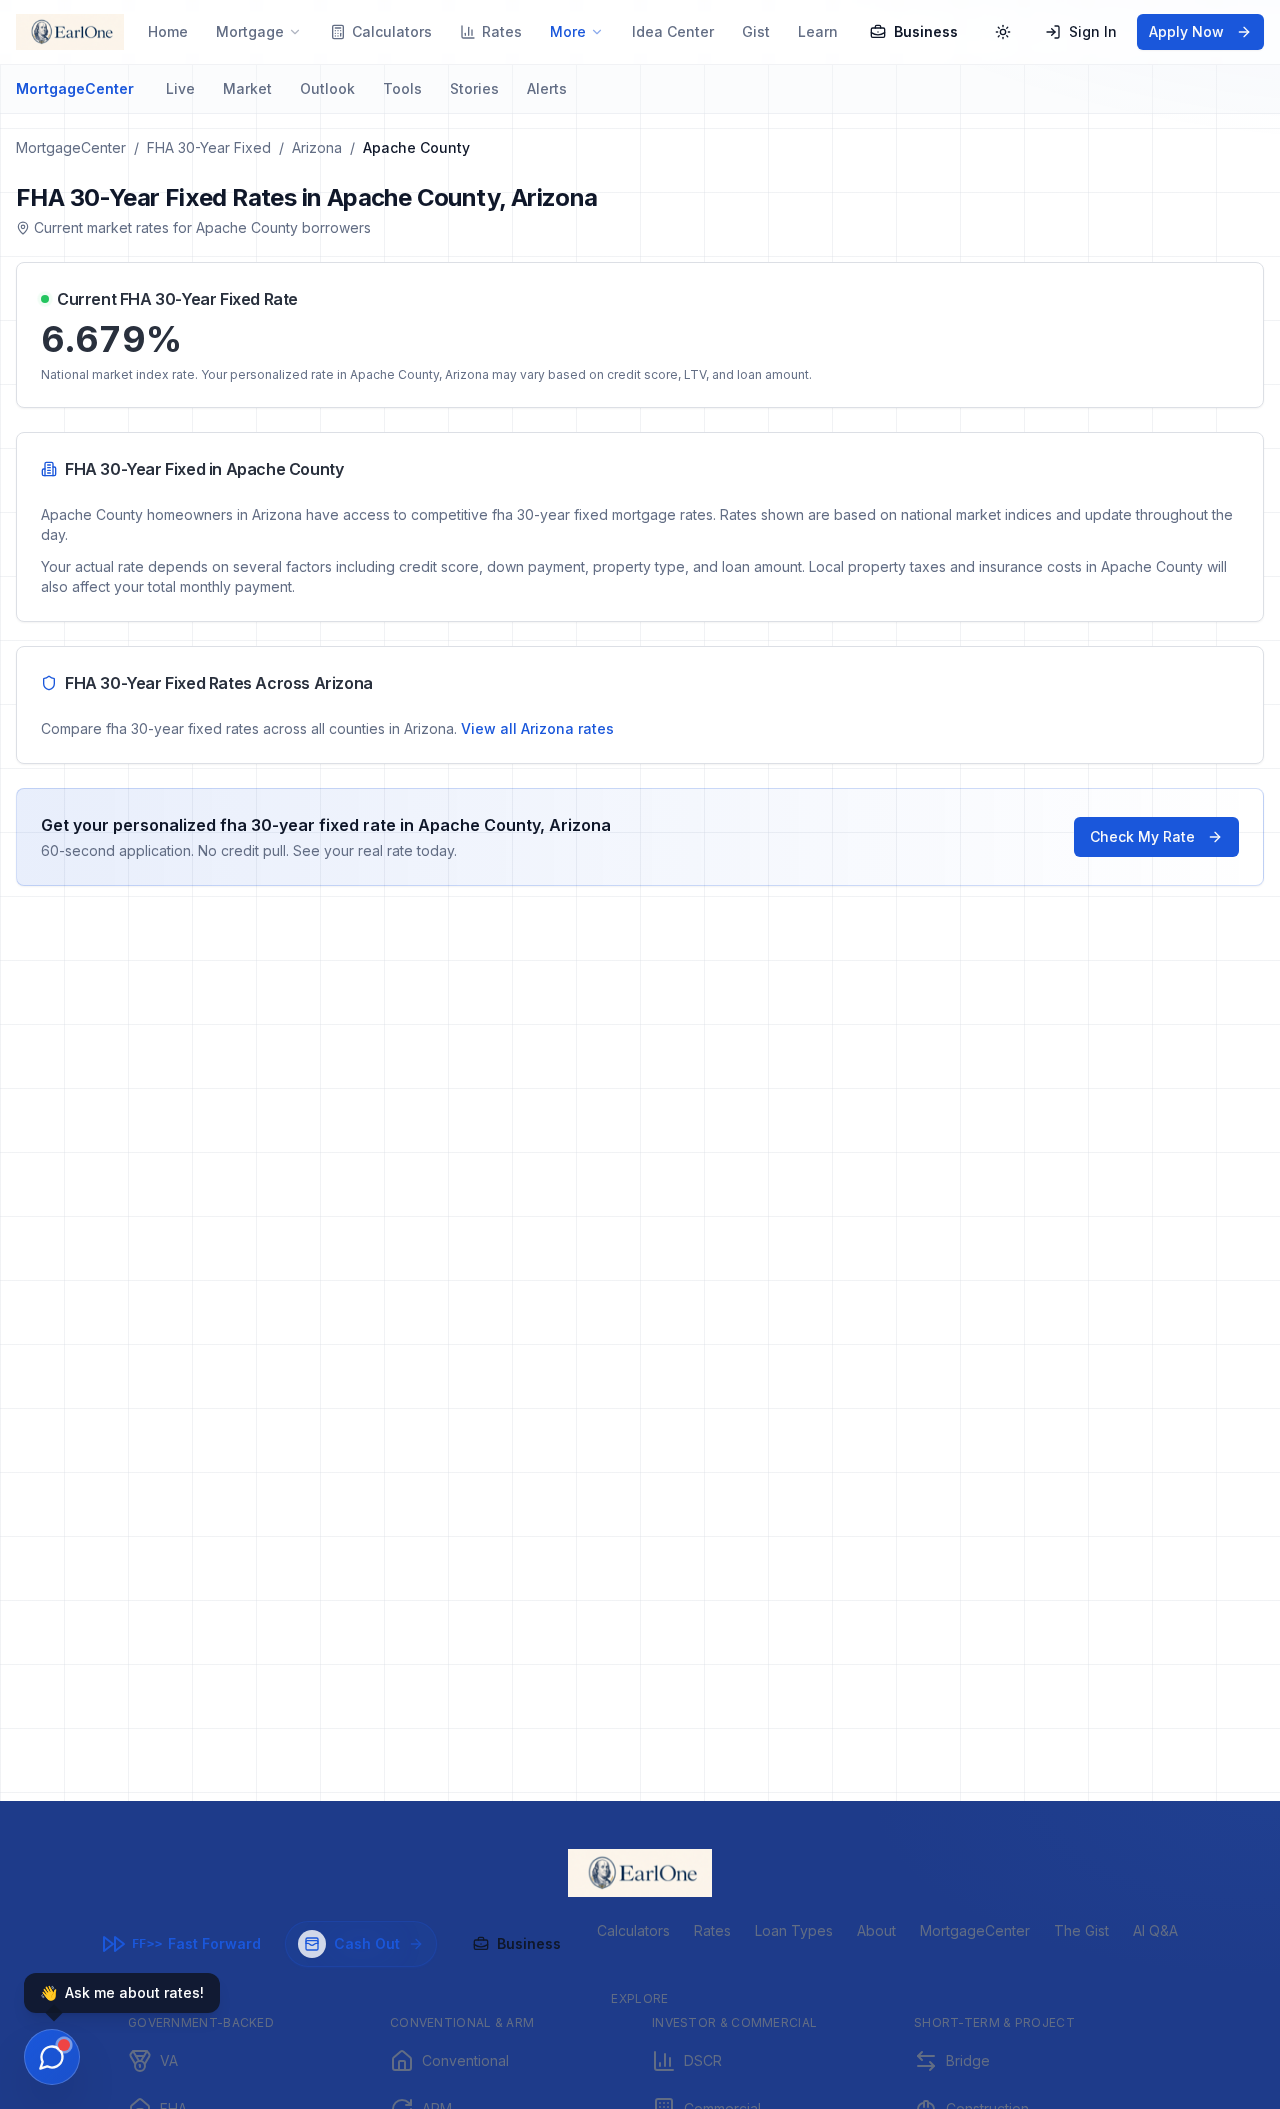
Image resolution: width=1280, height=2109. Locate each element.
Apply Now (1186, 31)
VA (169, 2060)
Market (247, 88)
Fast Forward (196, 1943)
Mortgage (250, 31)
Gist (756, 31)
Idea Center (673, 31)
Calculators (392, 31)
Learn (818, 31)
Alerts (547, 88)
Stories (474, 88)
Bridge (968, 2060)
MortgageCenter (75, 88)
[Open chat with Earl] (52, 2057)
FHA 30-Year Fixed (209, 147)
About (876, 1930)
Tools (402, 88)
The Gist (1081, 1930)
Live (180, 88)
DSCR (703, 2060)
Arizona (317, 147)
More (568, 31)
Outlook (327, 88)
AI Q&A (1155, 1930)
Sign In (1093, 31)
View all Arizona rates (537, 728)
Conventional (465, 2060)
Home (168, 31)
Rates (502, 31)
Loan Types (794, 1930)
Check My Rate (1142, 836)
